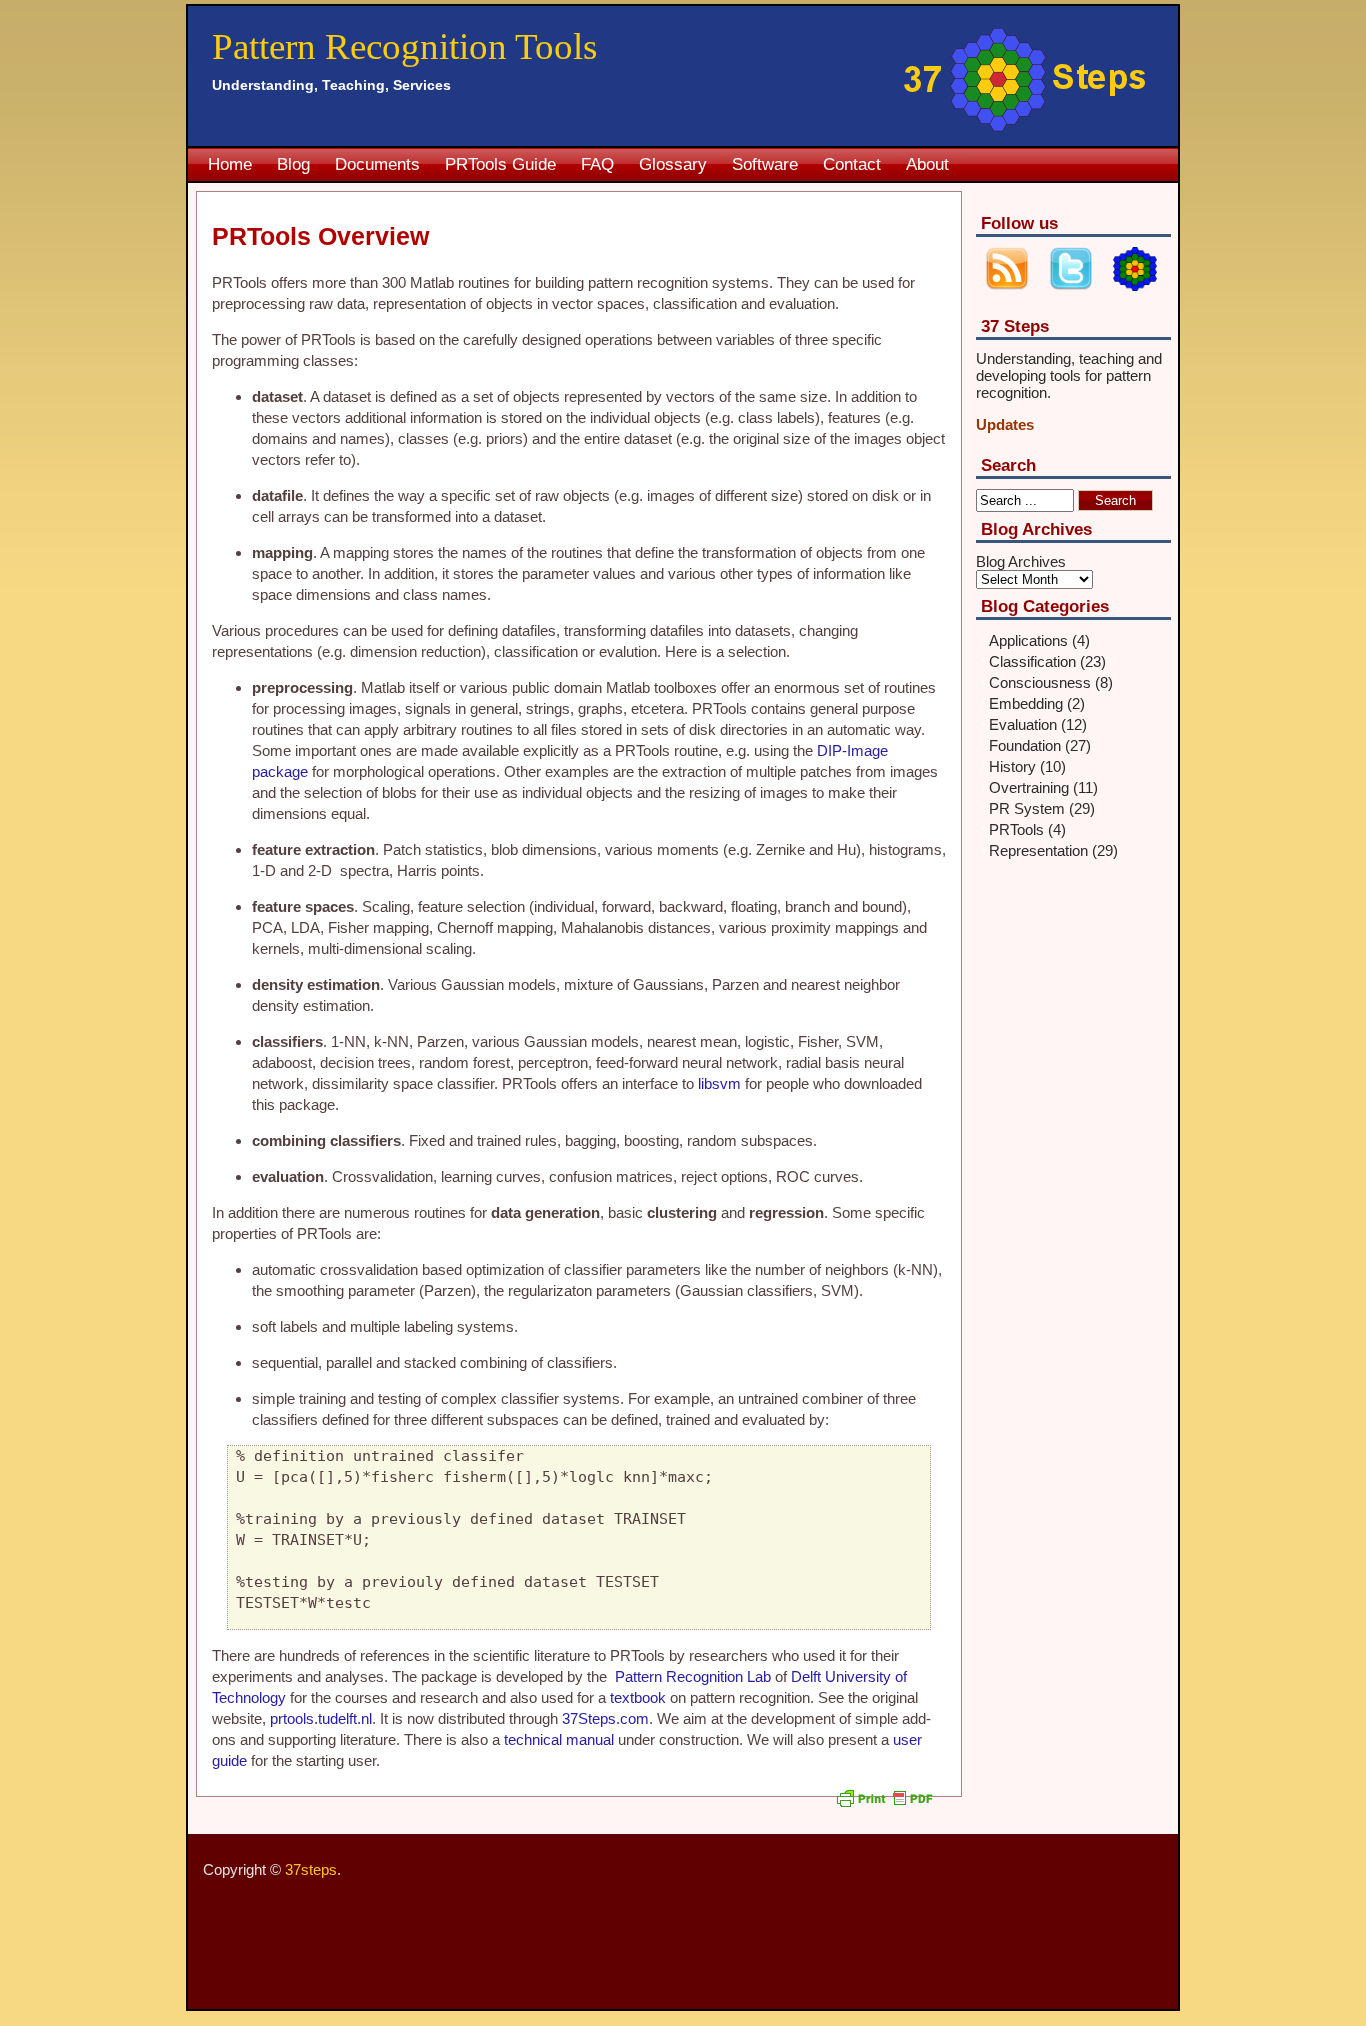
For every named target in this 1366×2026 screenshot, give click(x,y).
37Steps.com (605, 1718)
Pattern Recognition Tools (404, 46)
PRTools (1016, 829)
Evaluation (1023, 724)
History (1012, 766)
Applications (1028, 640)
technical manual (561, 1739)
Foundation (1025, 745)
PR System (1027, 808)
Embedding (1026, 703)
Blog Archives (1021, 561)
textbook (640, 1697)
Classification (1032, 661)
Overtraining (1029, 787)
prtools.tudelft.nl (321, 1718)
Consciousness (1040, 682)
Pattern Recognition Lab (695, 1676)
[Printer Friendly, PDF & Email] (887, 1806)
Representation (1038, 850)
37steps (311, 1869)
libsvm (721, 1083)
